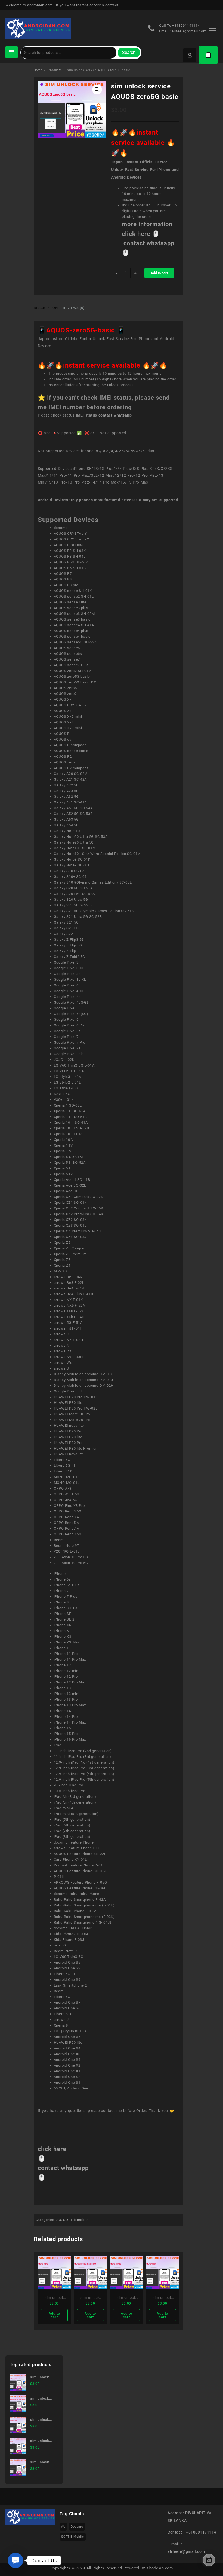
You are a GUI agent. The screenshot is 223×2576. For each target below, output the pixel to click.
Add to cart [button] (54, 2315)
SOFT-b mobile (76, 2220)
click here (52, 2149)
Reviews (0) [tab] (74, 308)
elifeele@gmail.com (189, 31)
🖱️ (156, 234)
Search (129, 52)
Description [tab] (46, 308)
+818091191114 (186, 25)
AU (59, 2220)
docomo (77, 2527)
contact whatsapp (115, 415)
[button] (97, 90)
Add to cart (159, 273)
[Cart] (208, 55)
